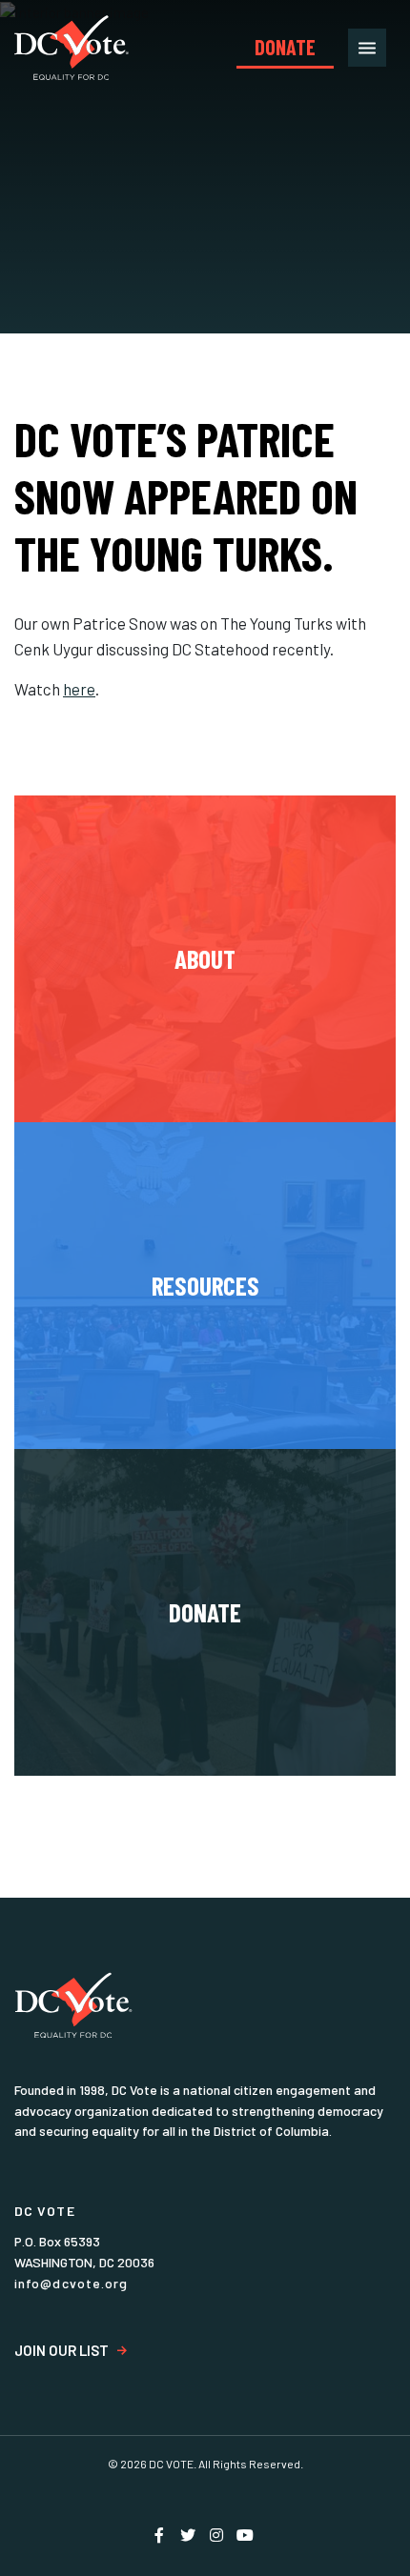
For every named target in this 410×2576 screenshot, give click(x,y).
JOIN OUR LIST (61, 2351)
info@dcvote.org (72, 2283)
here (79, 689)
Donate (285, 47)
